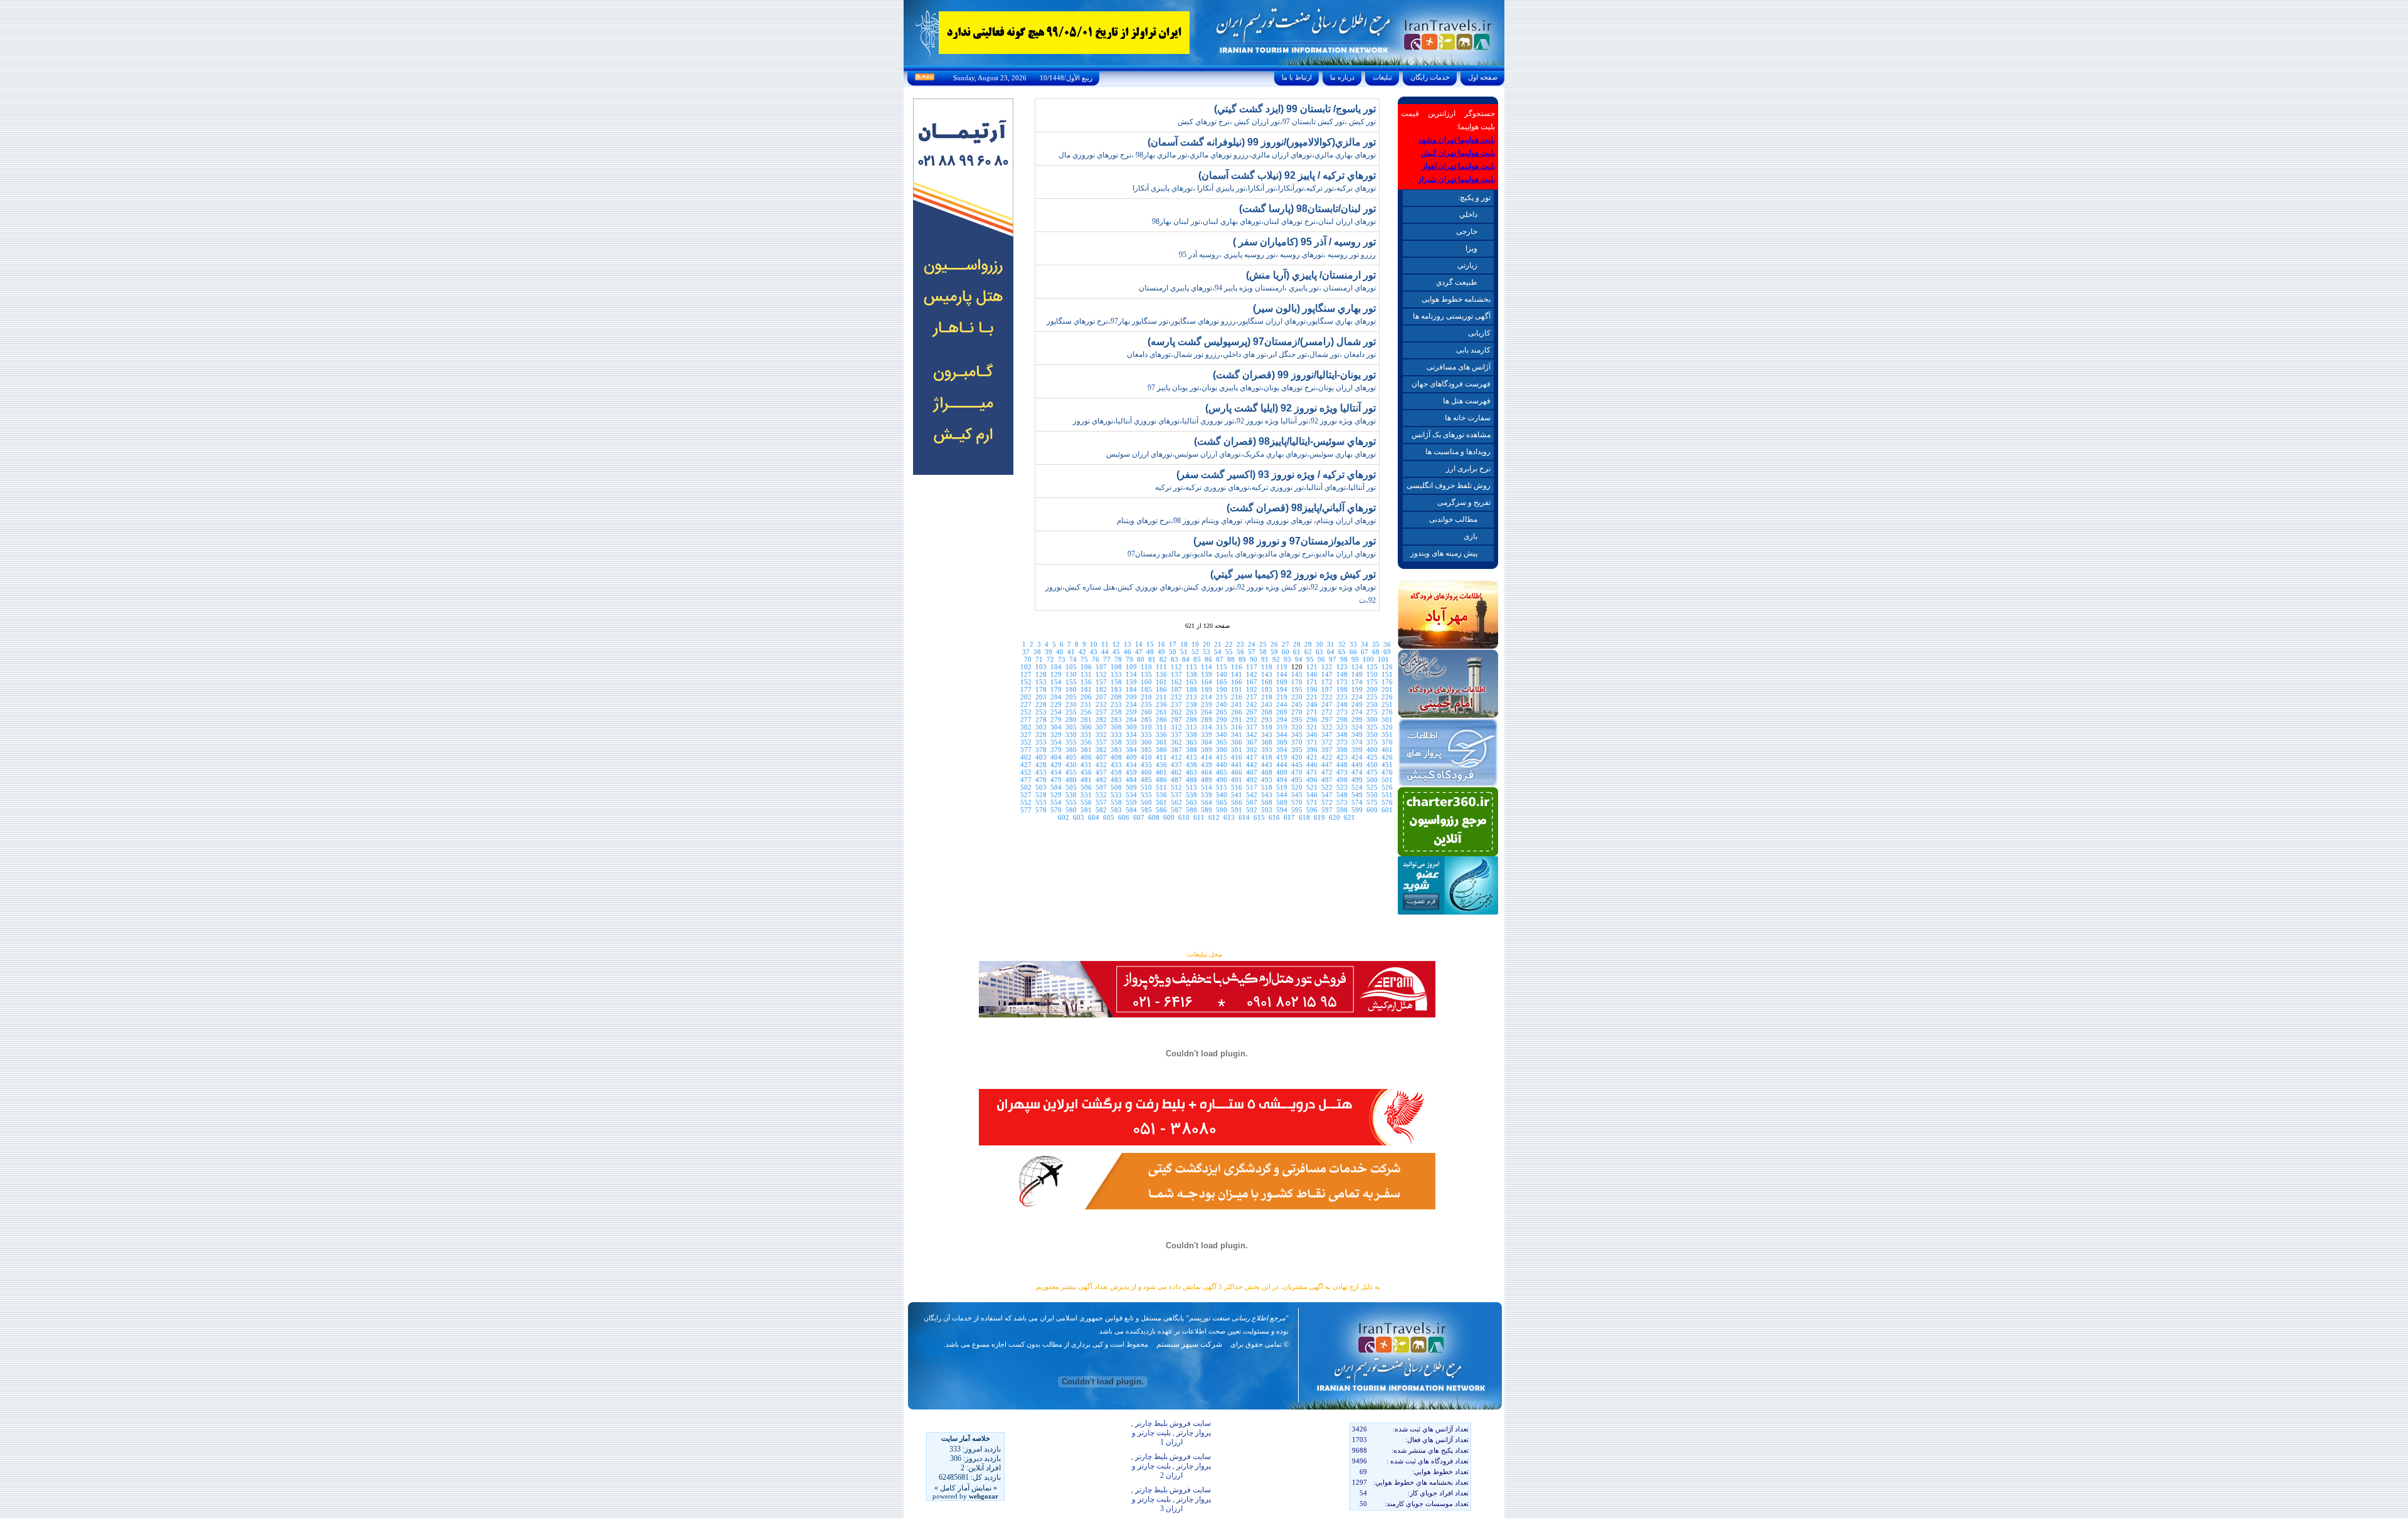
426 (1387, 757)
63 (1319, 652)
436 (1161, 765)
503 (1041, 787)
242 (1252, 704)
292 (1252, 719)
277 (1026, 719)
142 (1252, 674)
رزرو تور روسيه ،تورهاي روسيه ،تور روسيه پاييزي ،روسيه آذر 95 (1277, 255)
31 (1331, 644)
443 (1267, 765)
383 (1116, 750)
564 (1207, 802)
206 (1086, 697)
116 (1237, 667)
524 (1357, 787)
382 (1101, 750)
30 (1319, 644)
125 (1372, 667)
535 (1146, 795)
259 (1131, 712)
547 (1327, 795)
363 (1191, 742)
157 (1101, 682)
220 (1297, 697)
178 (1041, 689)
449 (1357, 765)
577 (1026, 810)
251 (1387, 704)
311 (1161, 727)
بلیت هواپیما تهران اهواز (1458, 166)
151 (1387, 674)
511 (1161, 787)
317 (1252, 727)
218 (1267, 697)
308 (1116, 727)
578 (1041, 810)
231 (1086, 704)
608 (1154, 817)
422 (1327, 757)
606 (1124, 817)
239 (1207, 704)
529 (1056, 795)
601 (1387, 810)
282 (1101, 719)
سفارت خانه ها (1468, 418)
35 (1376, 644)
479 (1056, 780)
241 (1237, 704)
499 (1357, 780)
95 (1310, 659)
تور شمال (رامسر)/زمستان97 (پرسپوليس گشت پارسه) (1262, 342)
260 (1146, 712)
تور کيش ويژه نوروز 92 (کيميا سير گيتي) (1293, 574)
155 (1071, 682)
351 (1387, 735)
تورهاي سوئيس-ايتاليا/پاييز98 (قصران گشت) (1285, 441)
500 (1372, 780)
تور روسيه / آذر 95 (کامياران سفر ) (1304, 242)
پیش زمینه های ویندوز (1444, 553)
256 (1086, 712)
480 (1071, 780)
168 (1267, 682)
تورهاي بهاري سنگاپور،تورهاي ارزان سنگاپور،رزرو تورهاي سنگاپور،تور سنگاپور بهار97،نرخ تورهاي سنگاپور (1211, 321)
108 (1116, 667)
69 (1387, 652)
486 (1161, 780)
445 (1297, 765)
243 (1267, 704)
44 (1105, 652)
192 (1252, 689)
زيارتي (1467, 265)
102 (1026, 667)
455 (1071, 772)
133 (1116, 674)
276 (1387, 712)
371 (1312, 742)
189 (1207, 689)
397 (1327, 750)
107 (1101, 667)
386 (1161, 750)
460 (1146, 772)
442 (1252, 765)
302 (1026, 727)
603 (1079, 817)
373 (1342, 742)
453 (1041, 772)
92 (1276, 659)
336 (1161, 735)
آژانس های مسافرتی (1459, 367)
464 (1207, 772)
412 (1176, 757)
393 (1267, 750)
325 (1372, 727)
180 (1071, 689)
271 (1312, 712)
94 (1299, 659)
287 (1176, 719)
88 (1231, 659)
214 (1207, 697)
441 (1237, 765)
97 (1333, 659)
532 (1101, 795)
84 (1186, 659)
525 (1372, 787)
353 (1041, 742)
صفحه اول (1483, 77)
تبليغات (1382, 77)
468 (1267, 772)
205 (1071, 697)
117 (1252, 667)
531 (1086, 795)
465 (1222, 772)
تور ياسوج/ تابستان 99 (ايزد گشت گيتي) (1295, 109)
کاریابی (1479, 333)
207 (1101, 697)
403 (1041, 757)
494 (1282, 780)
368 (1267, 742)
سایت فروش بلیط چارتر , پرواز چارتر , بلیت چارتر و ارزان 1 (1171, 1433)
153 (1041, 682)
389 (1207, 750)
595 (1297, 810)
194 (1282, 689)
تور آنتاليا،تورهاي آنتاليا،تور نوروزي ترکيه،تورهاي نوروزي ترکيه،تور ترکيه (1265, 487)
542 (1252, 795)
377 (1026, 750)
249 (1357, 704)
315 (1222, 727)
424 (1357, 757)
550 (1372, 795)
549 (1357, 795)
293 (1267, 719)
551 (1387, 795)
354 (1056, 742)
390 (1222, 750)
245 (1297, 704)
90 (1254, 659)
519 (1282, 787)
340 (1222, 735)
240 (1222, 704)
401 (1387, 750)
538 (1191, 795)
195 (1297, 689)
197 (1327, 689)
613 (1229, 817)
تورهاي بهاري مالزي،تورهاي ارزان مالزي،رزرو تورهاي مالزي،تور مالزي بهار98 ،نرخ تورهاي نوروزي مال (1217, 155)
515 (1222, 787)
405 (1071, 757)
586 (1161, 810)
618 (1304, 817)
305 (1071, 727)
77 (1107, 659)
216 (1237, 697)
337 (1176, 735)
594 (1282, 810)
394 (1282, 750)
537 (1176, 795)
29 (1308, 644)
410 (1146, 757)
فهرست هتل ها (1467, 401)
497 (1327, 780)
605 (1109, 817)
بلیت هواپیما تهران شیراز (1456, 179)
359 (1131, 742)
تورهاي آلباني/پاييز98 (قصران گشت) (1301, 508)
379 (1056, 750)
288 (1191, 719)
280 (1071, 719)
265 (1222, 712)
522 (1327, 787)
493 (1267, 780)
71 (1039, 659)
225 (1372, 697)
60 (1286, 652)
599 (1357, 810)
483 (1116, 780)
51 (1184, 652)
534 (1131, 795)
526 (1387, 787)
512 (1176, 787)
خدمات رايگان (1430, 77)
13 (1127, 644)
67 (1365, 652)
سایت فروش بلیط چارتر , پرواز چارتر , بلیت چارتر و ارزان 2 (1171, 1466)
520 (1297, 787)
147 (1327, 674)
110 (1146, 667)
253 (1041, 712)
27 (1286, 644)
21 (1218, 644)
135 (1146, 674)
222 (1327, 697)
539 (1207, 795)
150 (1372, 674)
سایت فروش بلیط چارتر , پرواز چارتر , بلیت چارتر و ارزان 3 (1171, 1499)
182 (1101, 689)
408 (1116, 757)
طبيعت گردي (1457, 282)
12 (1116, 644)
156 (1086, 682)
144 (1282, 674)
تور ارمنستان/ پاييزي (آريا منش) (1311, 275)
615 (1259, 817)
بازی (1471, 536)
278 (1041, 719)
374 (1357, 742)
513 (1191, 787)
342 (1252, 735)
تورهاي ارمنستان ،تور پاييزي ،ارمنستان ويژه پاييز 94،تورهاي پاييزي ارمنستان (1257, 288)
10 (1094, 644)
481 (1086, 780)
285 (1146, 719)
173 (1342, 682)
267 (1252, 712)
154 (1056, 682)
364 (1207, 742)
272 (1327, 712)
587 (1176, 810)
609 (1169, 817)
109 (1131, 667)
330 (1071, 735)
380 (1071, 750)
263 (1191, 712)
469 (1282, 772)
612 (1214, 817)
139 (1207, 674)
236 (1161, 704)
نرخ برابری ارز (1468, 469)
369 (1282, 742)
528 (1041, 795)
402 (1026, 757)
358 (1116, 742)
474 (1357, 772)
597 (1327, 810)
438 (1191, 765)
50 (1173, 652)
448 (1342, 765)
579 (1056, 810)
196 (1312, 689)
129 (1056, 674)
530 (1071, 795)
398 (1342, 750)
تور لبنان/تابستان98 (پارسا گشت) (1307, 209)
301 (1387, 719)
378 (1041, 750)
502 (1026, 787)
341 (1237, 735)
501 (1387, 780)
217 (1252, 697)
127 (1026, 674)
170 (1297, 682)
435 (1146, 765)
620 (1334, 817)
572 (1327, 802)
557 (1101, 802)
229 (1056, 704)
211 (1161, 697)
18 (1184, 644)
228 (1041, 704)
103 (1041, 667)
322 (1327, 727)
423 (1342, 757)
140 (1222, 674)
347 (1327, 735)
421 (1312, 757)
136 (1161, 674)
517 (1252, 787)
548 (1342, 795)
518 (1267, 787)
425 (1372, 757)
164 (1207, 682)
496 (1312, 780)
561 (1161, 802)
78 (1118, 659)
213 (1191, 697)
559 (1131, 802)
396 (1312, 750)
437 (1176, 765)
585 (1146, 810)
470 (1297, 772)
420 (1297, 757)
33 (1353, 644)
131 (1086, 674)
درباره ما (1342, 77)
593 (1267, 810)
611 (1199, 817)
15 (1150, 644)
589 (1207, 810)
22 (1229, 644)
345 (1297, 735)
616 (1274, 817)
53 (1207, 652)
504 (1056, 787)
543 (1267, 795)
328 (1041, 735)
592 (1252, 810)
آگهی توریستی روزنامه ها (1452, 316)
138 (1191, 674)
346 (1312, 735)
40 (1060, 652)
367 (1252, 742)
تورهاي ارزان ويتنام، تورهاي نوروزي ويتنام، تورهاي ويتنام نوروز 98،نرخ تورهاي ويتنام (1246, 521)
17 (1173, 644)
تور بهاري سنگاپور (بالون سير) (1314, 308)
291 (1237, 719)
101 (1383, 659)
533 (1116, 795)
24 (1252, 644)
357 (1101, 742)
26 (1274, 644)
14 (1139, 644)
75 (1084, 659)
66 (1353, 652)
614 (1244, 817)
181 (1086, 689)
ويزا (1471, 248)
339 (1207, 735)
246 (1312, 704)
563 (1191, 802)
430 (1071, 765)
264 (1207, 712)
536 (1161, 795)
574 (1357, 802)
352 (1026, 742)
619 (1319, 817)
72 (1050, 659)
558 (1116, 802)
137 (1176, 674)
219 (1282, 697)
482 (1101, 780)
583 (1116, 810)
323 (1342, 727)
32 (1342, 644)
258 (1116, 712)
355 (1071, 742)
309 (1131, 727)
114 (1207, 667)
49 (1161, 652)
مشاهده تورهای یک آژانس (1451, 435)
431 (1086, 765)
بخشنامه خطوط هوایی (1456, 299)
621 (1349, 817)
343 (1267, 735)
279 (1056, 719)
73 (1062, 659)
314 (1207, 727)
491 (1237, 780)
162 (1176, 682)
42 (1082, 652)
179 (1056, 689)
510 (1146, 787)
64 (1331, 652)
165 (1222, 682)
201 (1387, 689)
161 (1161, 682)
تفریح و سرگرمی (1464, 502)
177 (1026, 689)
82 (1163, 659)
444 (1282, 765)
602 (1064, 817)
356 (1086, 742)
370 (1297, 742)
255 (1071, 712)
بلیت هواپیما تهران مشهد (1457, 140)
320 (1297, 727)
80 (1141, 659)
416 (1237, 757)
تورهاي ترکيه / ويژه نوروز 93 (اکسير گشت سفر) (1276, 475)
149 (1357, 674)
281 (1086, 719)
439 (1207, 765)
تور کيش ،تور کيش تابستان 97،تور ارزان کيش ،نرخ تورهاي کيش (1277, 122)
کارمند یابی (1473, 350)
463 (1191, 772)
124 (1357, 667)
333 (1116, 735)
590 (1222, 810)
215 (1222, 697)
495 (1297, 780)
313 (1191, 727)
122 (1327, 667)
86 (1208, 659)
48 (1150, 652)
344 (1282, 735)
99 (1355, 659)
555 (1071, 802)
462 (1176, 772)
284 (1131, 719)
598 (1342, 810)
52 (1195, 652)
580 (1071, 810)
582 (1101, 810)
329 (1056, 735)
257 (1101, 712)
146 (1312, 674)
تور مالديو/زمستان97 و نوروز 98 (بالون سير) (1285, 541)
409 (1131, 757)
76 (1096, 659)
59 (1274, 652)
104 (1056, 667)
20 (1207, 644)
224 (1357, 697)
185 (1146, 689)
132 (1101, 674)
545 (1297, 795)
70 (1028, 659)
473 (1342, 772)
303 (1041, 727)
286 (1161, 719)
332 (1101, 735)
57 (1252, 652)
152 (1026, 682)
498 (1342, 780)
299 (1357, 719)
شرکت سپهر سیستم (1189, 1344)
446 (1312, 765)
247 (1327, 704)
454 (1056, 772)
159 (1131, 682)
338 (1191, 735)
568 (1267, 802)
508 (1116, 787)
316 (1237, 727)
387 (1176, 750)
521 (1312, 787)
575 (1372, 802)
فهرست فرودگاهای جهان (1451, 384)
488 (1191, 780)
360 (1146, 742)
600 (1372, 810)
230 (1071, 704)
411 (1161, 757)
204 (1056, 697)
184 (1131, 689)
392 (1252, 750)
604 (1094, 817)
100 (1368, 659)
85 (1197, 659)
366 (1237, 742)
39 (1048, 652)
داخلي (1468, 215)
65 (1342, 652)
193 (1267, 689)
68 (1376, 652)
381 (1086, 750)
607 (1139, 817)
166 (1237, 682)
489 (1207, 780)
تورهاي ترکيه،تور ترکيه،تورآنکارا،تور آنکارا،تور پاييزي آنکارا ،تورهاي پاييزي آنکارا (1254, 188)
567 (1252, 802)
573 (1342, 802)
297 (1327, 719)
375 (1372, 742)
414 (1207, 757)
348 (1342, 735)
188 (1191, 689)
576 (1387, 802)
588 (1191, 810)
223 (1342, 697)
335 (1146, 735)
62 (1308, 652)
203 (1041, 697)
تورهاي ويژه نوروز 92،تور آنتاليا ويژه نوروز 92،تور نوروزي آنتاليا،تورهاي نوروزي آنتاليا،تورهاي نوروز (1224, 421)
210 (1146, 697)
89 (1242, 659)
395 (1297, 750)
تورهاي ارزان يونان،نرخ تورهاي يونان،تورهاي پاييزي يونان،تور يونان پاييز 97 (1262, 388)
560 (1146, 802)
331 (1086, 735)
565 (1222, 802)
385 (1146, 750)
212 (1176, 697)
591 (1237, 810)
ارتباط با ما (1297, 77)
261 (1161, 712)
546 (1312, 795)
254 (1056, 712)
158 (1116, 682)
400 (1372, 750)
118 (1267, 667)
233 (1116, 704)
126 (1387, 667)
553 (1041, 802)
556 (1086, 802)
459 (1131, 772)
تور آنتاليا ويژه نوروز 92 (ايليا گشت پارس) (1291, 408)
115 (1222, 667)
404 (1056, 757)
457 (1101, 772)
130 (1071, 674)
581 (1086, 810)
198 (1342, 689)
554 (1056, 802)
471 (1312, 772)
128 (1041, 674)
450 (1372, 765)
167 (1252, 682)
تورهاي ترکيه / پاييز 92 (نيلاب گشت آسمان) (1287, 175)
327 (1026, 735)
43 (1094, 652)
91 (1265, 659)
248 (1342, 704)
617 (1289, 817)
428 (1041, 765)
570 (1297, 802)
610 (1184, 817)
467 (1252, 772)
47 (1139, 652)
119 (1282, 667)
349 (1357, 735)
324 (1357, 727)
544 (1282, 795)
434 (1131, 765)
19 (1195, 644)
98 (1344, 659)
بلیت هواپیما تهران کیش (1458, 153)
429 (1056, 765)
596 (1312, 810)
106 (1086, 667)
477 (1026, 780)
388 (1191, 750)
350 (1372, 735)
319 (1282, 727)
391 (1237, 750)
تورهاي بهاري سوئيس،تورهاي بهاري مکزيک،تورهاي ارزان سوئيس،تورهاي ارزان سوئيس (1241, 454)
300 (1372, 719)
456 (1086, 772)
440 (1222, 765)
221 (1312, 697)
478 (1041, 780)
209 (1131, 697)
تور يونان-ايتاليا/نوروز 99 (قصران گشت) (1294, 375)
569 (1282, 802)
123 (1342, 667)
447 (1327, 765)
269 (1282, 712)
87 (1220, 659)
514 (1207, 787)
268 (1267, 712)
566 (1237, 802)
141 (1237, 674)
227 (1026, 704)
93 (1287, 659)
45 (1116, 652)
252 (1026, 712)
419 (1282, 757)
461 (1161, 772)
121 (1312, 667)
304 (1056, 727)
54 (1218, 652)
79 (1129, 659)
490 (1222, 780)
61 (1297, 652)
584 (1131, 810)
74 (1073, 659)
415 (1222, 757)
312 (1176, 727)
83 (1175, 659)
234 (1131, 704)
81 (1152, 659)
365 (1222, 742)
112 (1176, 667)
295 (1297, 719)
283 (1116, 719)
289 (1207, 719)
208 (1116, 697)
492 (1252, 780)
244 (1282, 704)
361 (1161, 742)
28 (1297, 644)
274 (1357, 712)
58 (1263, 652)
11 (1105, 644)
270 (1297, 712)
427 (1026, 765)
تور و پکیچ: (1474, 198)
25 (1263, 644)
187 (1176, 689)
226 (1387, 697)
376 (1387, 742)
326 (1387, 727)
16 (1161, 644)
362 (1176, 742)
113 (1191, 667)
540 (1222, 795)
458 (1116, 772)
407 (1101, 757)
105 (1071, 667)
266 (1237, 712)
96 (1321, 659)
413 (1191, 757)
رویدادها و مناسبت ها (1458, 452)
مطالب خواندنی (1453, 519)
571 (1312, 802)
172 (1327, 682)
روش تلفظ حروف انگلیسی (1449, 486)
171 (1312, 682)
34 (1365, 644)
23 (1240, 644)
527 (1026, 795)
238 (1191, 704)
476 (1387, 772)
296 (1312, 719)
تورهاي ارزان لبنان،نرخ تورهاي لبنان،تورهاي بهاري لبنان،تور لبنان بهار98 (1264, 221)
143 (1267, 674)
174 (1357, 682)
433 (1116, 765)
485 (1146, 780)
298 (1342, 719)
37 (1026, 652)
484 (1131, 780)
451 (1387, 765)
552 (1026, 802)
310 (1146, 727)
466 (1237, 772)
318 (1267, 727)
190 (1222, 689)
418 (1267, 757)
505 (1071, 787)
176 (1387, 682)
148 (1342, 674)
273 (1342, 712)
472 (1327, 772)
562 (1176, 802)
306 (1086, 727)
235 (1146, 704)
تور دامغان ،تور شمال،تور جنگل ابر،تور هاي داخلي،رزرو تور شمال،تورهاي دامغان (1251, 354)
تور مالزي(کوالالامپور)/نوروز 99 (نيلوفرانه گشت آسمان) (1262, 142)
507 (1101, 787)
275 (1372, 712)
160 (1146, 682)
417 (1252, 757)
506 (1086, 787)
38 (1037, 652)
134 (1131, 674)
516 (1237, 787)
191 (1237, 689)
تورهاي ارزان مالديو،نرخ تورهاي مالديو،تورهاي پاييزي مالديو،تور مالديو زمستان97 (1252, 554)
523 (1342, 787)
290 (1222, 719)
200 (1372, 689)
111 (1161, 667)
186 (1161, 689)
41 (1071, 652)
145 (1297, 674)
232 (1101, 704)
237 (1176, 704)
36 (1387, 644)
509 (1131, 787)
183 (1116, 689)
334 (1131, 735)
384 (1131, 750)
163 (1191, 682)
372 (1327, 742)
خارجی (1467, 231)
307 (1101, 727)
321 (1312, 727)
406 (1086, 757)
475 (1372, 772)
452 (1026, 772)
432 (1101, 765)
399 (1357, 750)
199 (1357, 689)
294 (1282, 719)
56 (1240, 652)
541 (1237, 795)
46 (1127, 652)
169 (1282, 682)
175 (1372, 682)
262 (1176, 712)
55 (1229, 652)
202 (1026, 697)
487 (1176, 780)
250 (1372, 704)
